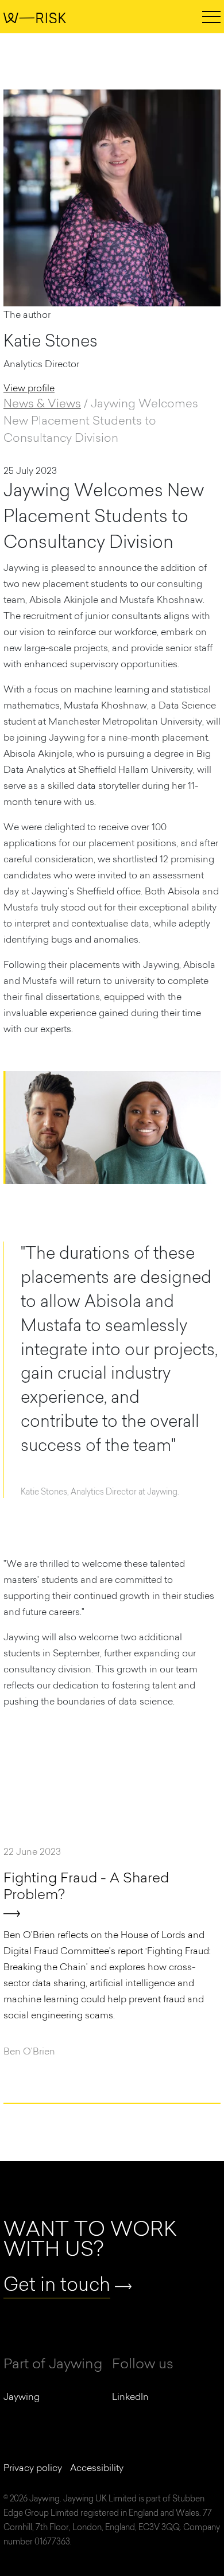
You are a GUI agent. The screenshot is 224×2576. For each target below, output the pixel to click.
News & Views (42, 403)
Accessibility (97, 2468)
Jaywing (22, 2396)
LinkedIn (130, 2396)
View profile (29, 388)
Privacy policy (33, 2468)
